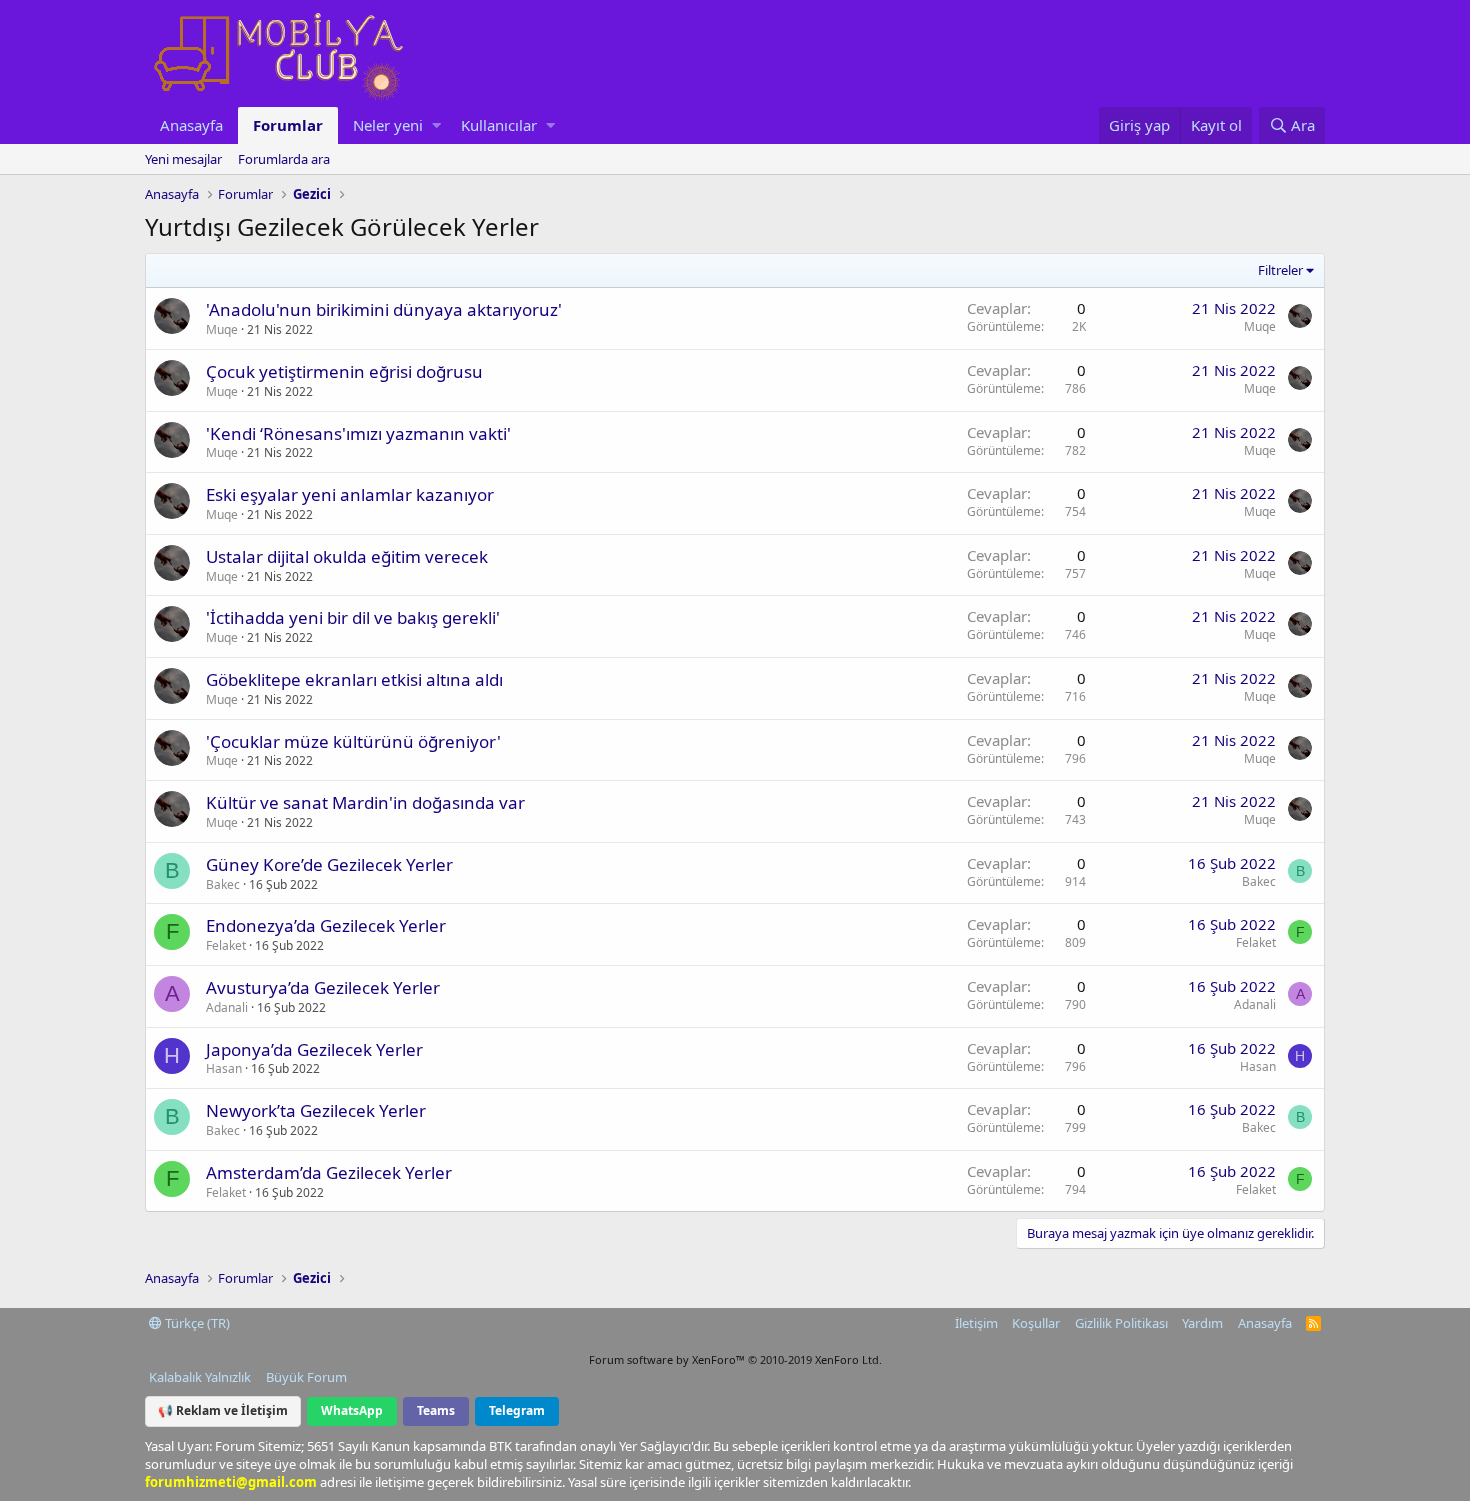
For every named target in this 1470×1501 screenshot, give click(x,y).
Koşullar (1036, 1323)
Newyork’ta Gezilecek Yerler (316, 1110)
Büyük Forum (306, 1377)
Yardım (1202, 1323)
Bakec (223, 884)
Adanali (227, 1007)
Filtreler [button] (1280, 270)
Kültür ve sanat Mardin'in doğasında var (365, 802)
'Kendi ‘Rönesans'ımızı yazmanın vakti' (358, 433)
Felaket (226, 945)
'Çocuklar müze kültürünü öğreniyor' (353, 741)
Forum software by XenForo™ (735, 1359)
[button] (436, 125)
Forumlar (288, 125)
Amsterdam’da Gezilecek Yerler (329, 1172)
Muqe (222, 329)
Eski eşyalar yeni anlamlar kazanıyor (350, 494)
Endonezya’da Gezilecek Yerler (326, 925)
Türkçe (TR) (196, 1323)
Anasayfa (191, 125)
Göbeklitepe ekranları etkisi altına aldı (354, 679)
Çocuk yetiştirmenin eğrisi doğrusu (344, 371)
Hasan (224, 1068)
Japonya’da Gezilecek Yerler (314, 1049)
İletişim (976, 1323)
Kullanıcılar (499, 125)
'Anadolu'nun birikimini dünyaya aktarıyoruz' (384, 309)
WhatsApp (352, 1410)
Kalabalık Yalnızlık (200, 1377)
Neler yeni (388, 125)
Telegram (517, 1410)
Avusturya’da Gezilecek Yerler (323, 987)
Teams (436, 1410)
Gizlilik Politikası (1121, 1323)
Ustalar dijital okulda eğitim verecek (347, 556)
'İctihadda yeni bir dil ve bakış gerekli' (353, 617)
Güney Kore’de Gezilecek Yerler (329, 864)
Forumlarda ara (284, 159)
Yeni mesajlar (183, 159)
